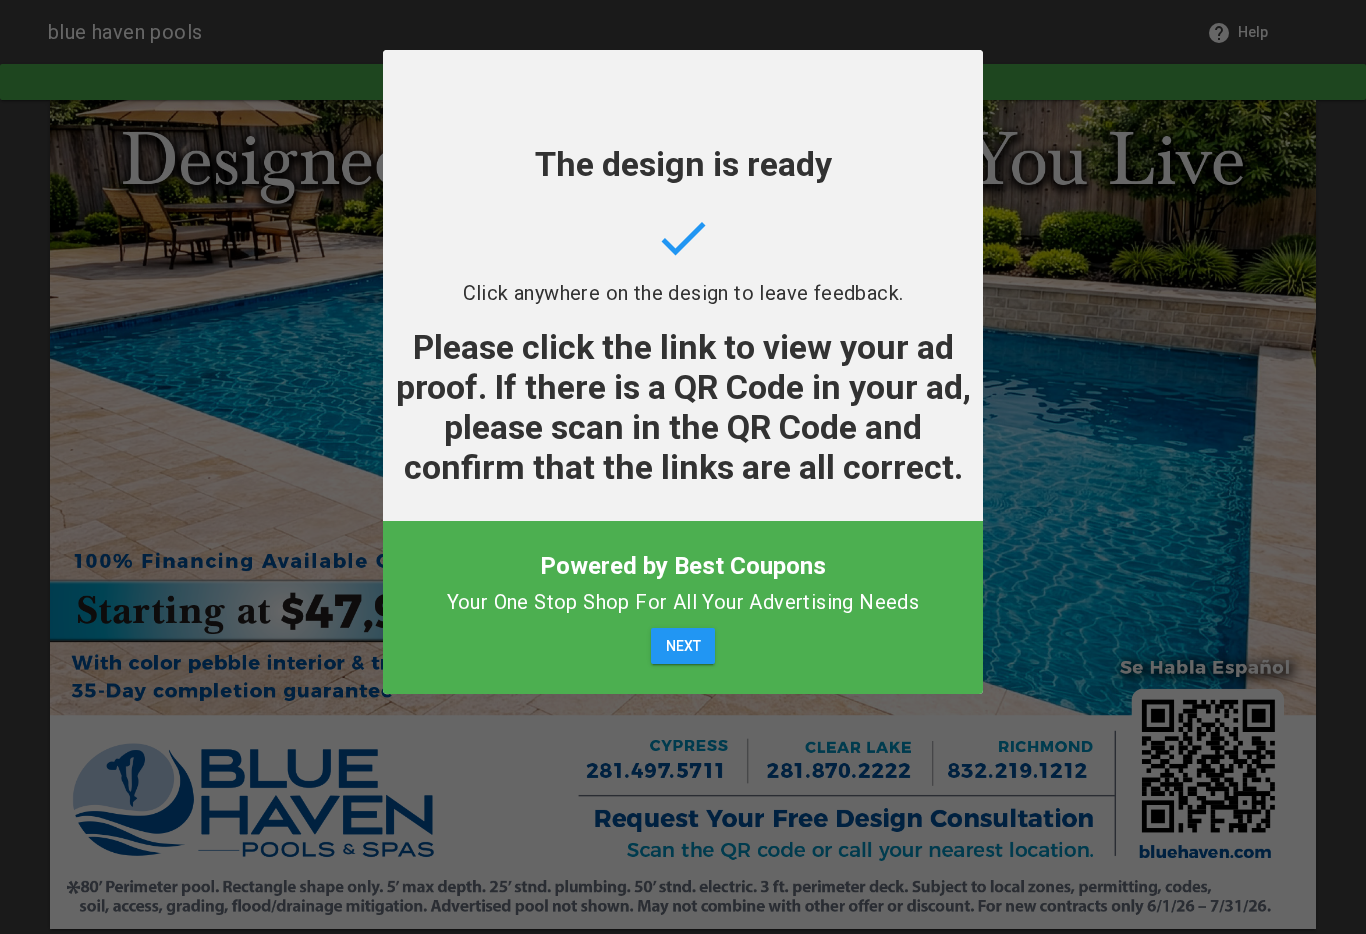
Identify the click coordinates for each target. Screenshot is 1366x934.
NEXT (683, 646)
